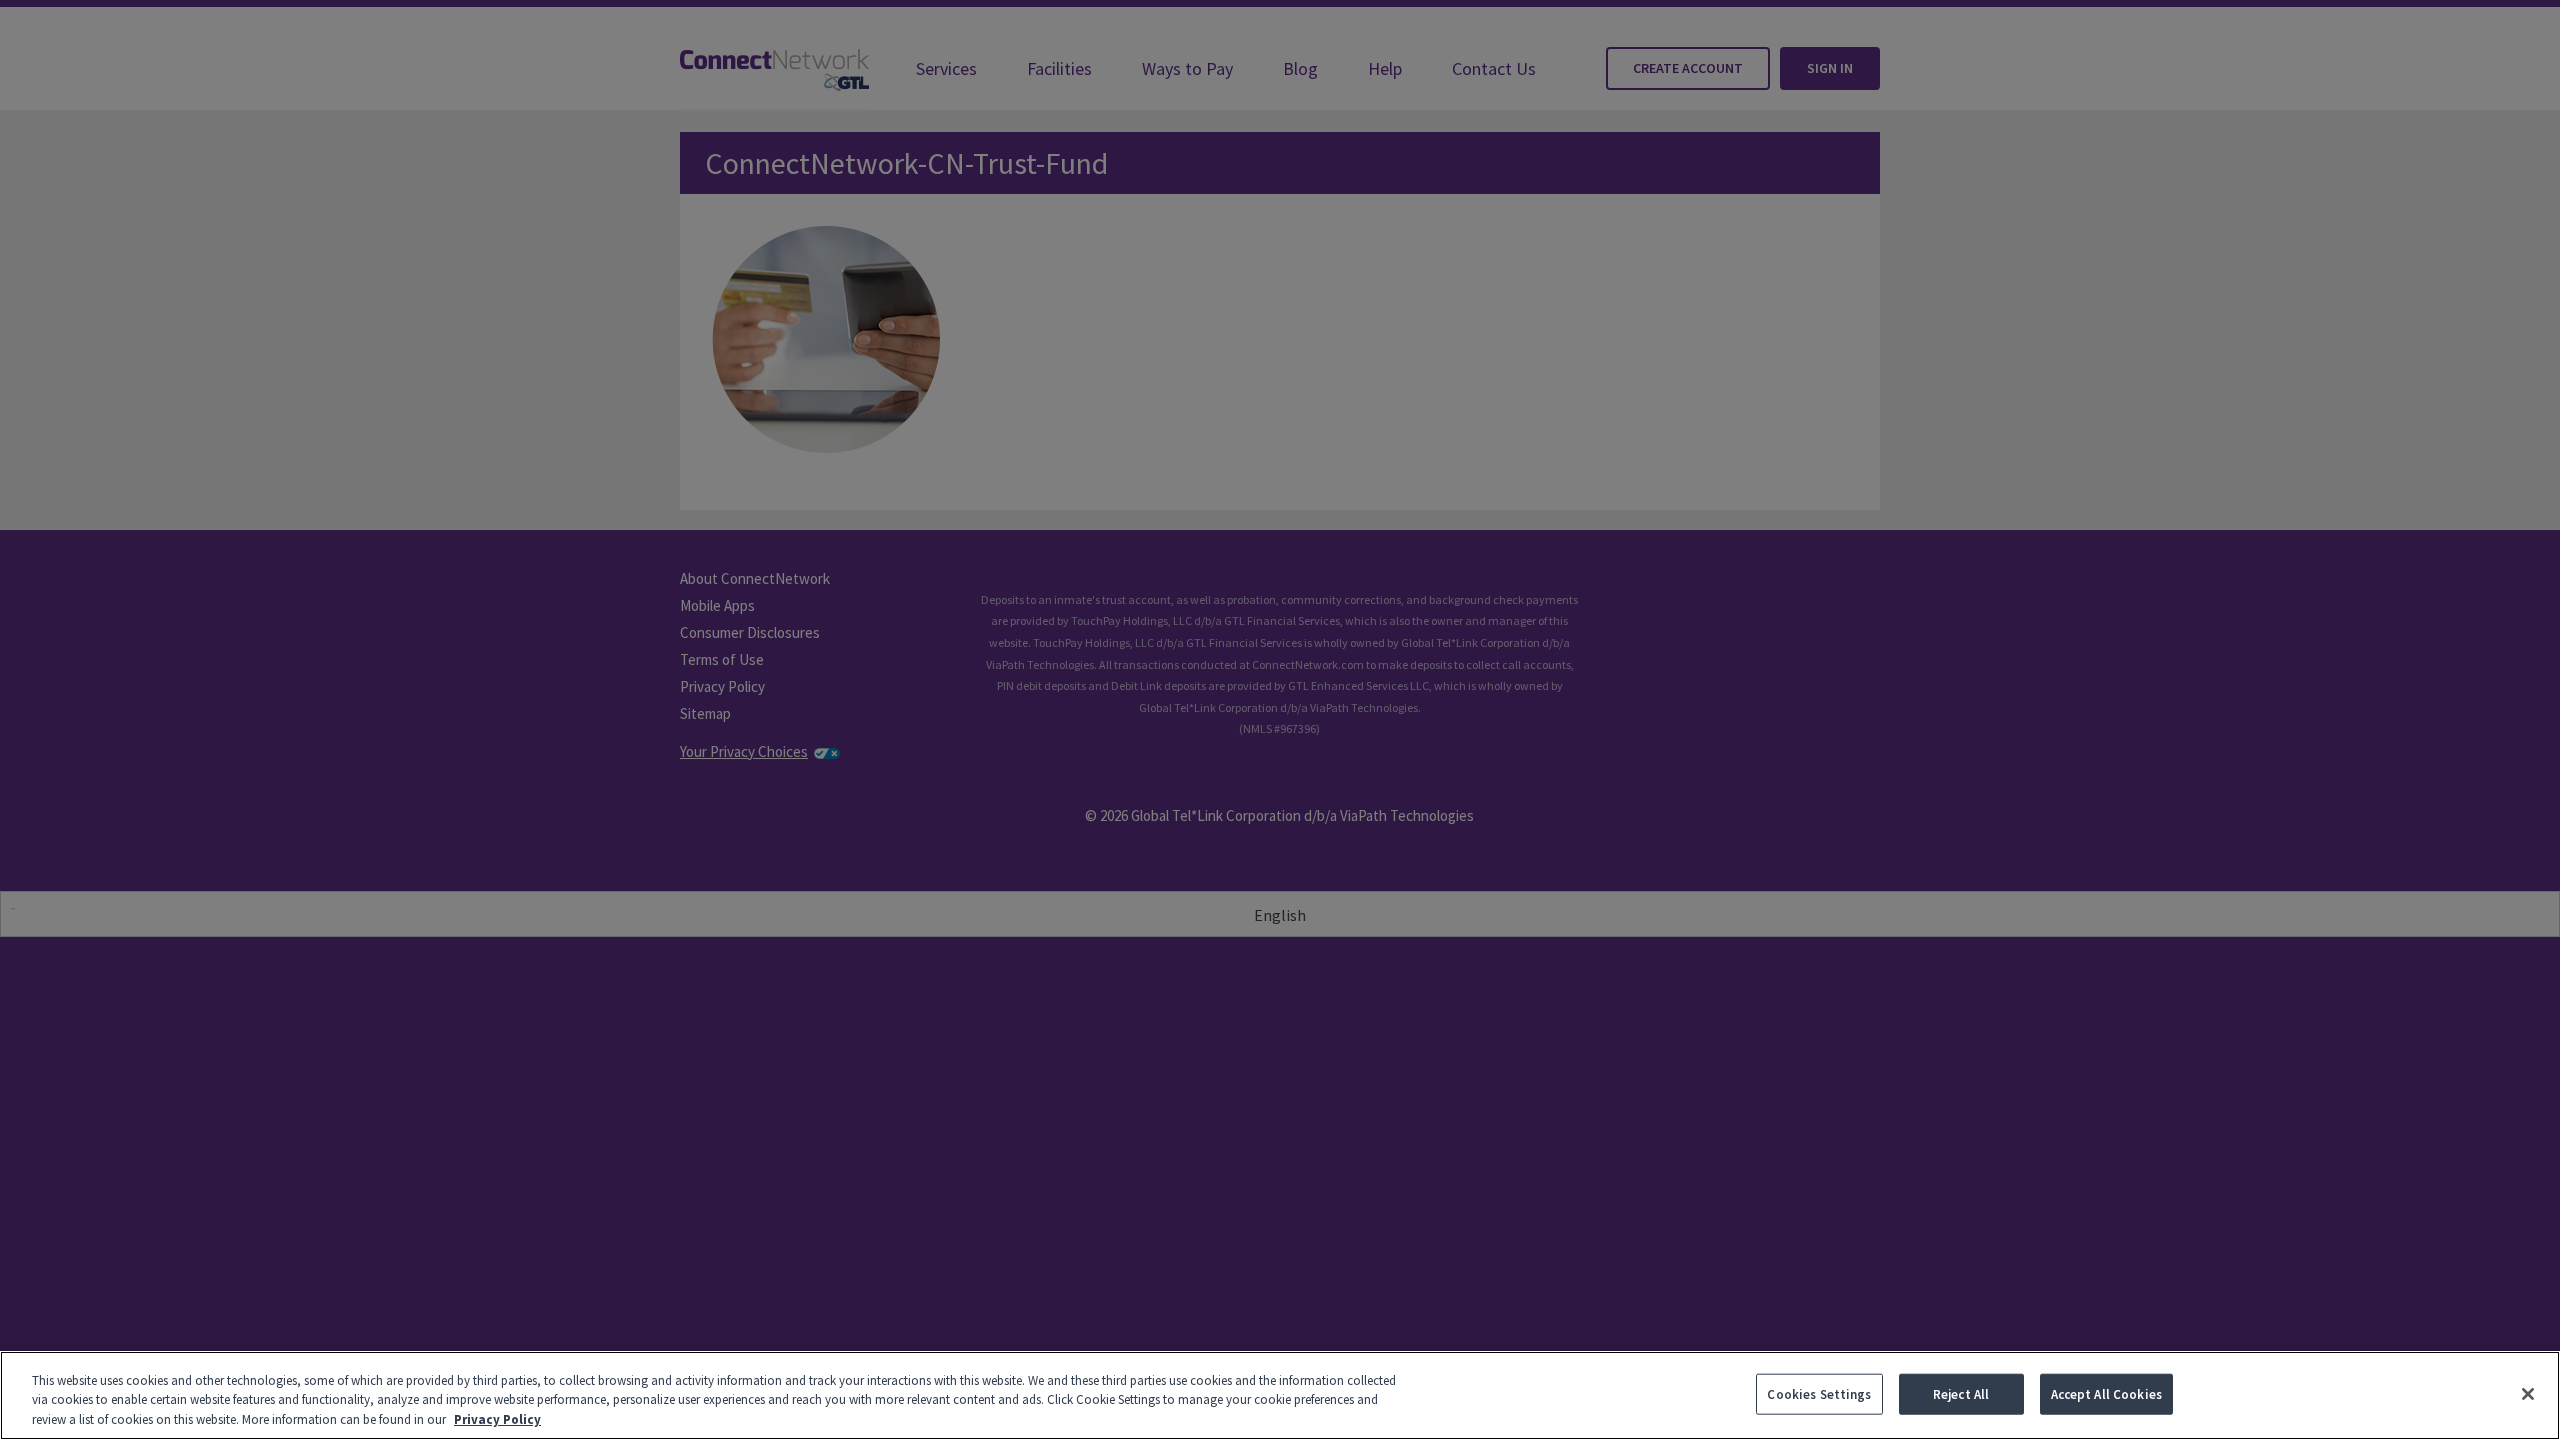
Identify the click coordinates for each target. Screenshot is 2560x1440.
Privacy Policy (497, 1419)
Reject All (1961, 1393)
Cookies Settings (1819, 1393)
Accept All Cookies (2106, 1393)
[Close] (2528, 1394)
